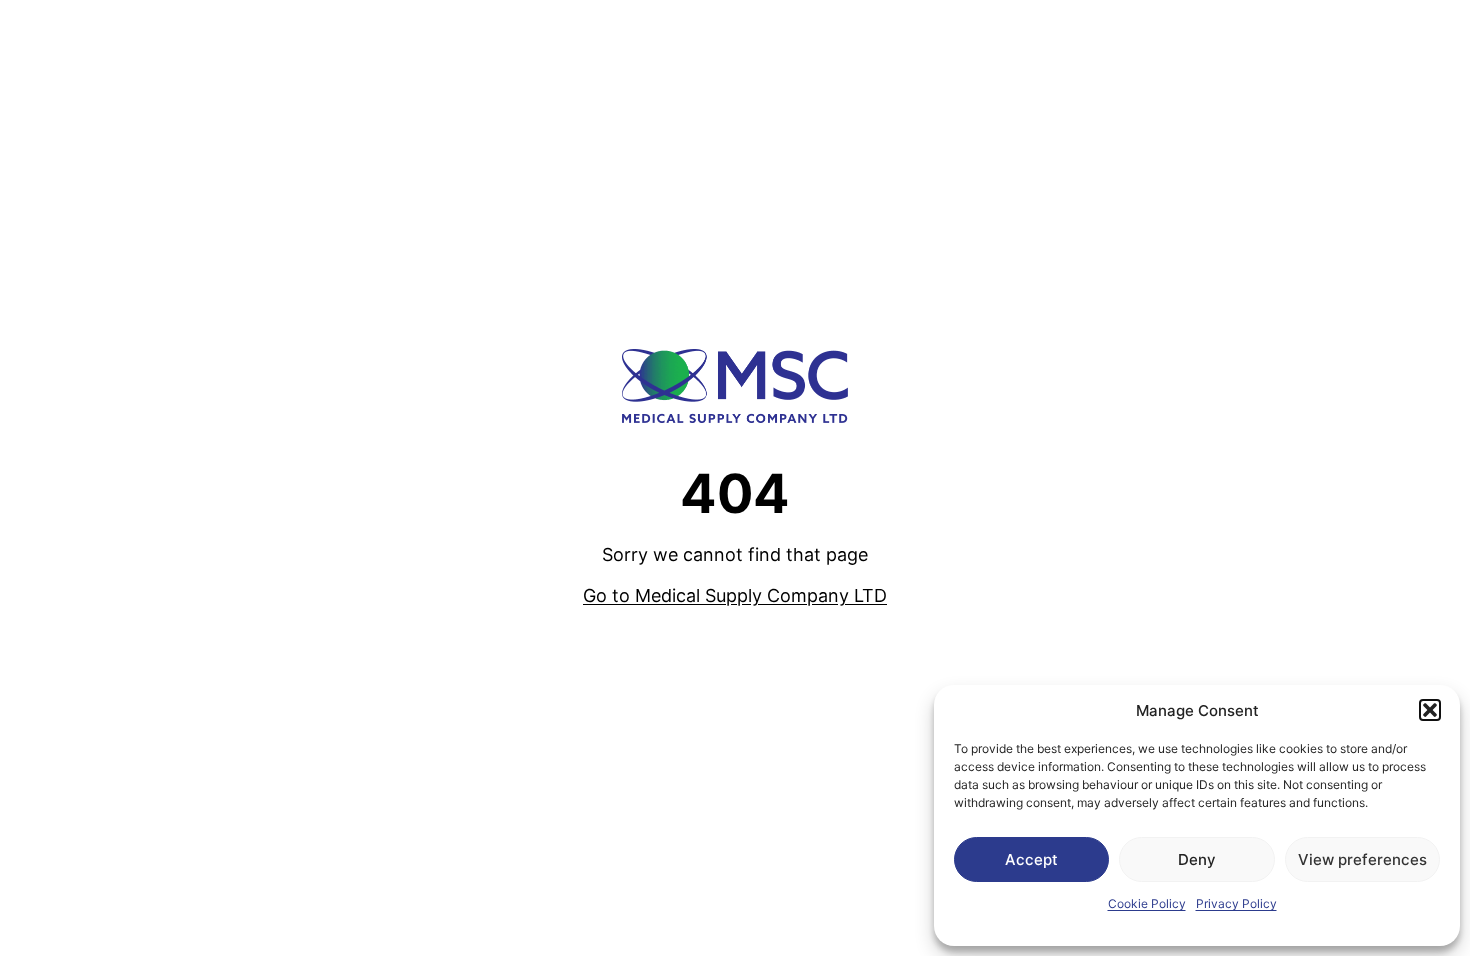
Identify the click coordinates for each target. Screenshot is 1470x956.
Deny (1197, 859)
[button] (1430, 710)
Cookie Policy (1147, 903)
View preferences (1362, 859)
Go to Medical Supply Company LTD (735, 595)
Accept (1031, 859)
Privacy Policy (1236, 903)
